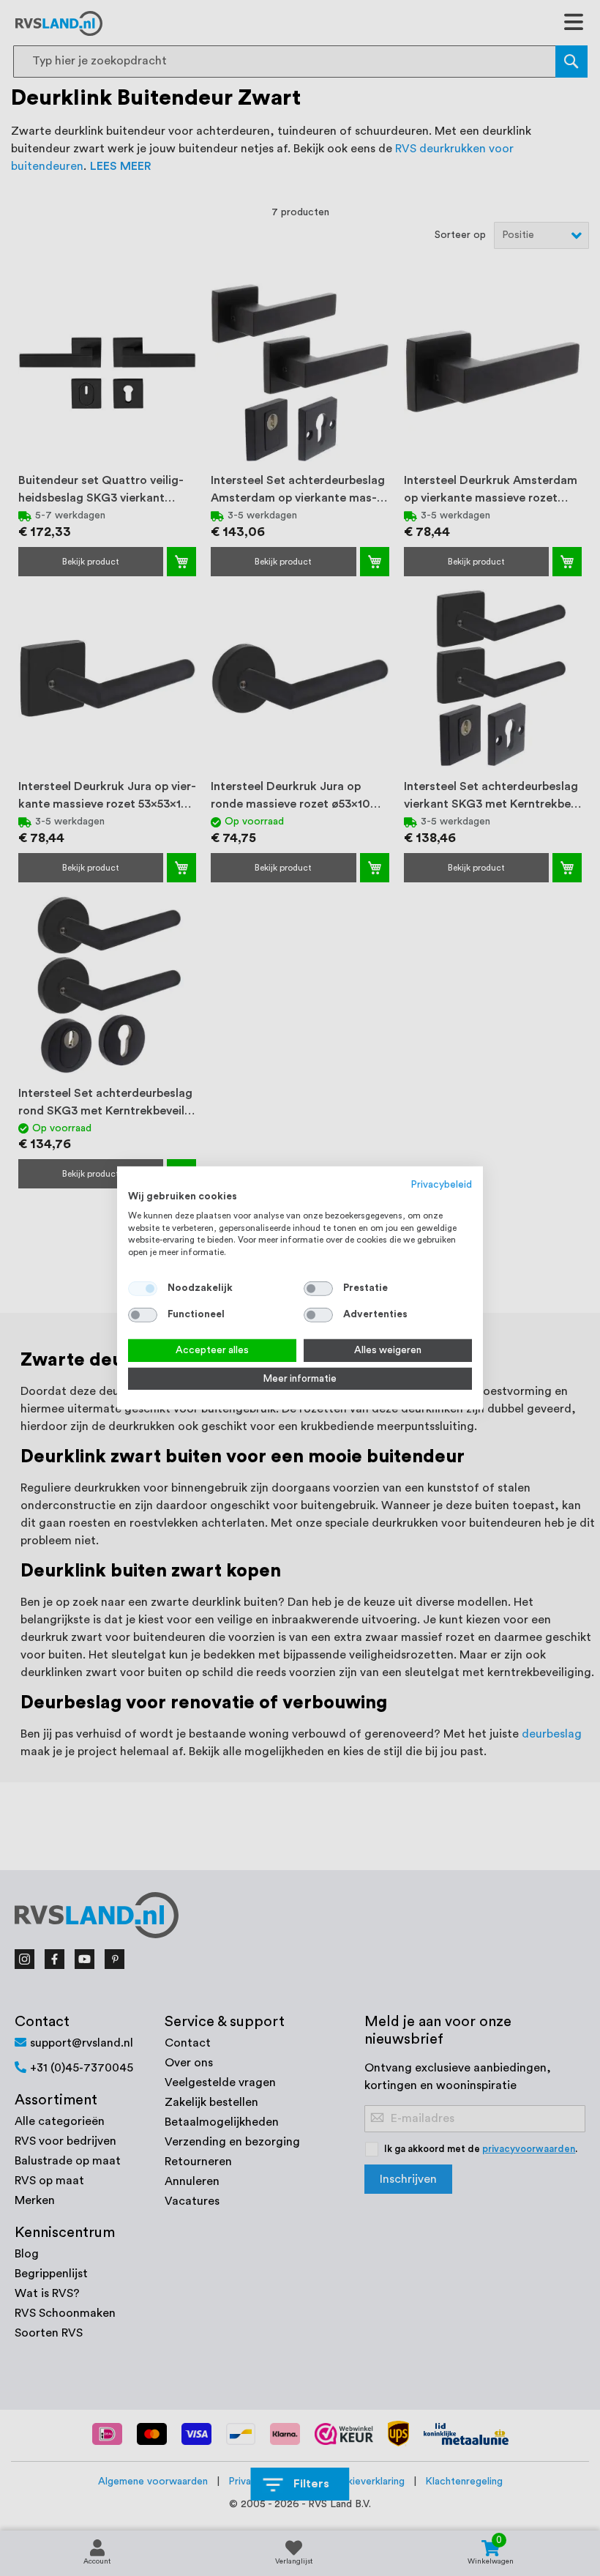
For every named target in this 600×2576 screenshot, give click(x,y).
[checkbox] (318, 1289)
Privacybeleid (442, 1185)
